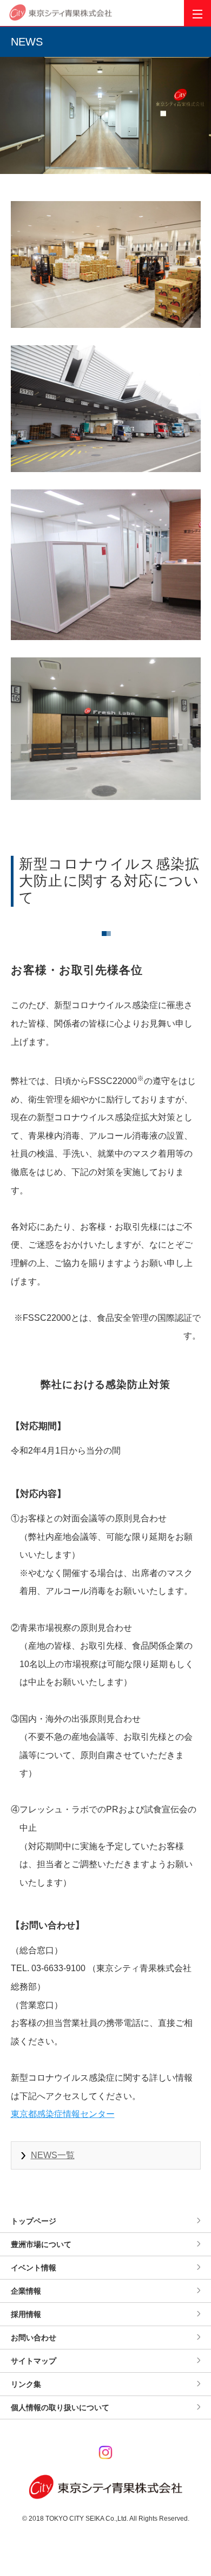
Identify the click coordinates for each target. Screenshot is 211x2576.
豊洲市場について (41, 2244)
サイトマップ (34, 2361)
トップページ (34, 2221)
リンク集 (26, 2384)
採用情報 (26, 2314)
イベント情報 (34, 2268)
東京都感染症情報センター (63, 2114)
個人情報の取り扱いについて (60, 2407)
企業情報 (26, 2291)
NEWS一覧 (53, 2155)
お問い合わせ (34, 2338)
